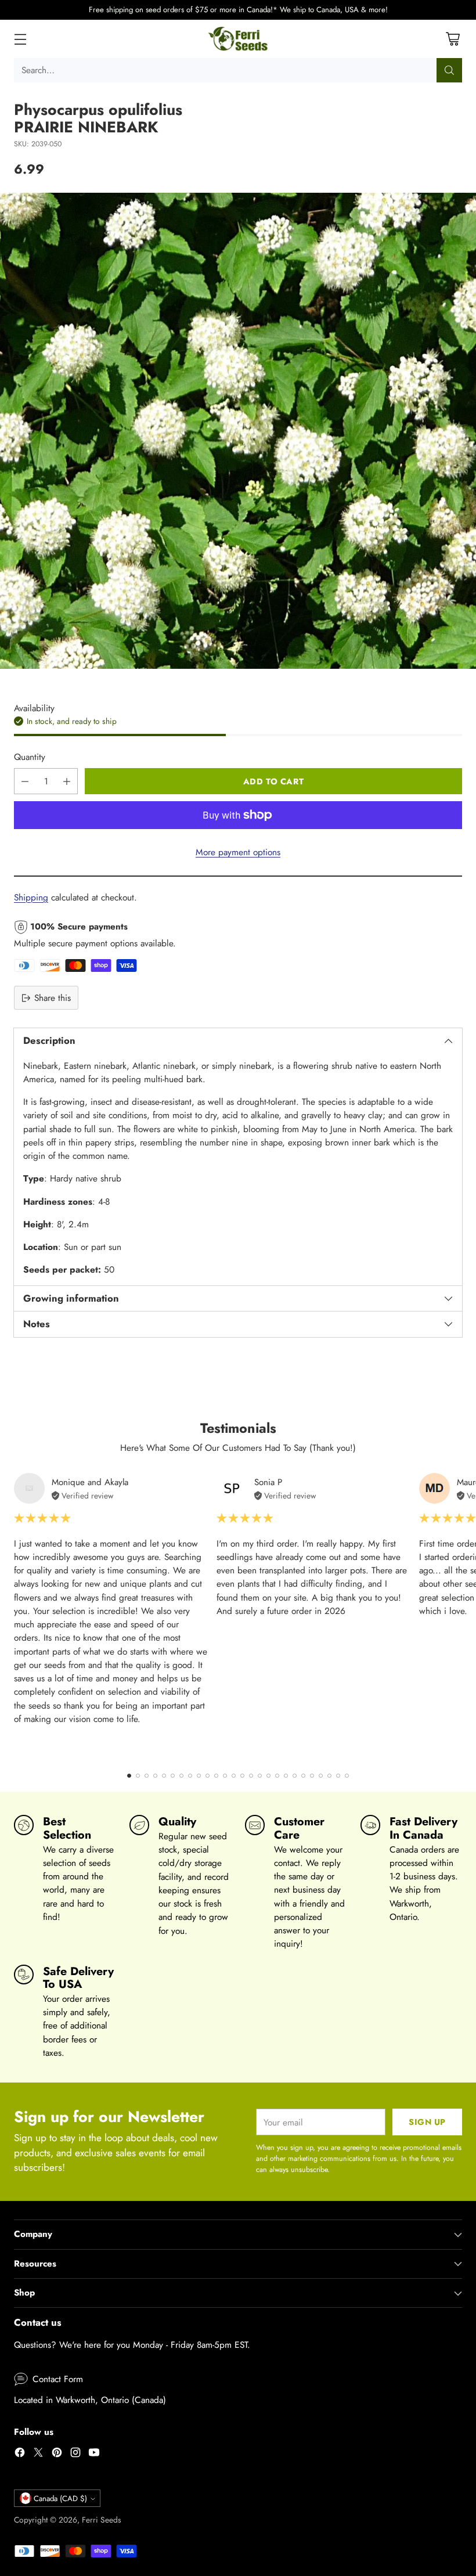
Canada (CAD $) (60, 2498)
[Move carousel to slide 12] (225, 1776)
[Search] (449, 70)
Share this (53, 998)
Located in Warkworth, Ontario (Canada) (90, 2400)
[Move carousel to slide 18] (277, 1776)
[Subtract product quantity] (25, 781)
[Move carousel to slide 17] (268, 1776)
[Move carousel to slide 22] (312, 1776)
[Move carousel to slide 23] (321, 1776)
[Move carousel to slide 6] (173, 1776)
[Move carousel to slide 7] (181, 1776)
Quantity (30, 757)
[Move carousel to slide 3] (147, 1776)
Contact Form (58, 2379)
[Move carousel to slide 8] (190, 1776)
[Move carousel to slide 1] (129, 1776)
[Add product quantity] (67, 781)
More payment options (238, 852)
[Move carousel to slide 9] (199, 1776)
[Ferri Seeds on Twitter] (38, 2454)
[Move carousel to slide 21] (303, 1776)
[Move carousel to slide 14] (242, 1776)
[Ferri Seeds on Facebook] (20, 2454)
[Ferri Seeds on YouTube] (94, 2454)
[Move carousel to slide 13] (234, 1776)
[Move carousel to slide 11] (216, 1776)
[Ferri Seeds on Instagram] (75, 2454)
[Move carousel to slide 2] (138, 1776)
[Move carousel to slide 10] (208, 1776)
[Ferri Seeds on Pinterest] (57, 2454)
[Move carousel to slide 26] (347, 1776)
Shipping (31, 897)
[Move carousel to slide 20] (295, 1776)
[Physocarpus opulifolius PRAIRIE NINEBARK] (238, 431)
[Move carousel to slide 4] (155, 1776)
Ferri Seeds (102, 2520)
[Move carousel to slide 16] (260, 1776)
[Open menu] (20, 39)
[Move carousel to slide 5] (164, 1776)
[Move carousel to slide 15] (251, 1776)
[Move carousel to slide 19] (286, 1776)
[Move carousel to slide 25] (338, 1776)
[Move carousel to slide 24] (329, 1776)
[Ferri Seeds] (238, 39)
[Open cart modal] (452, 39)
